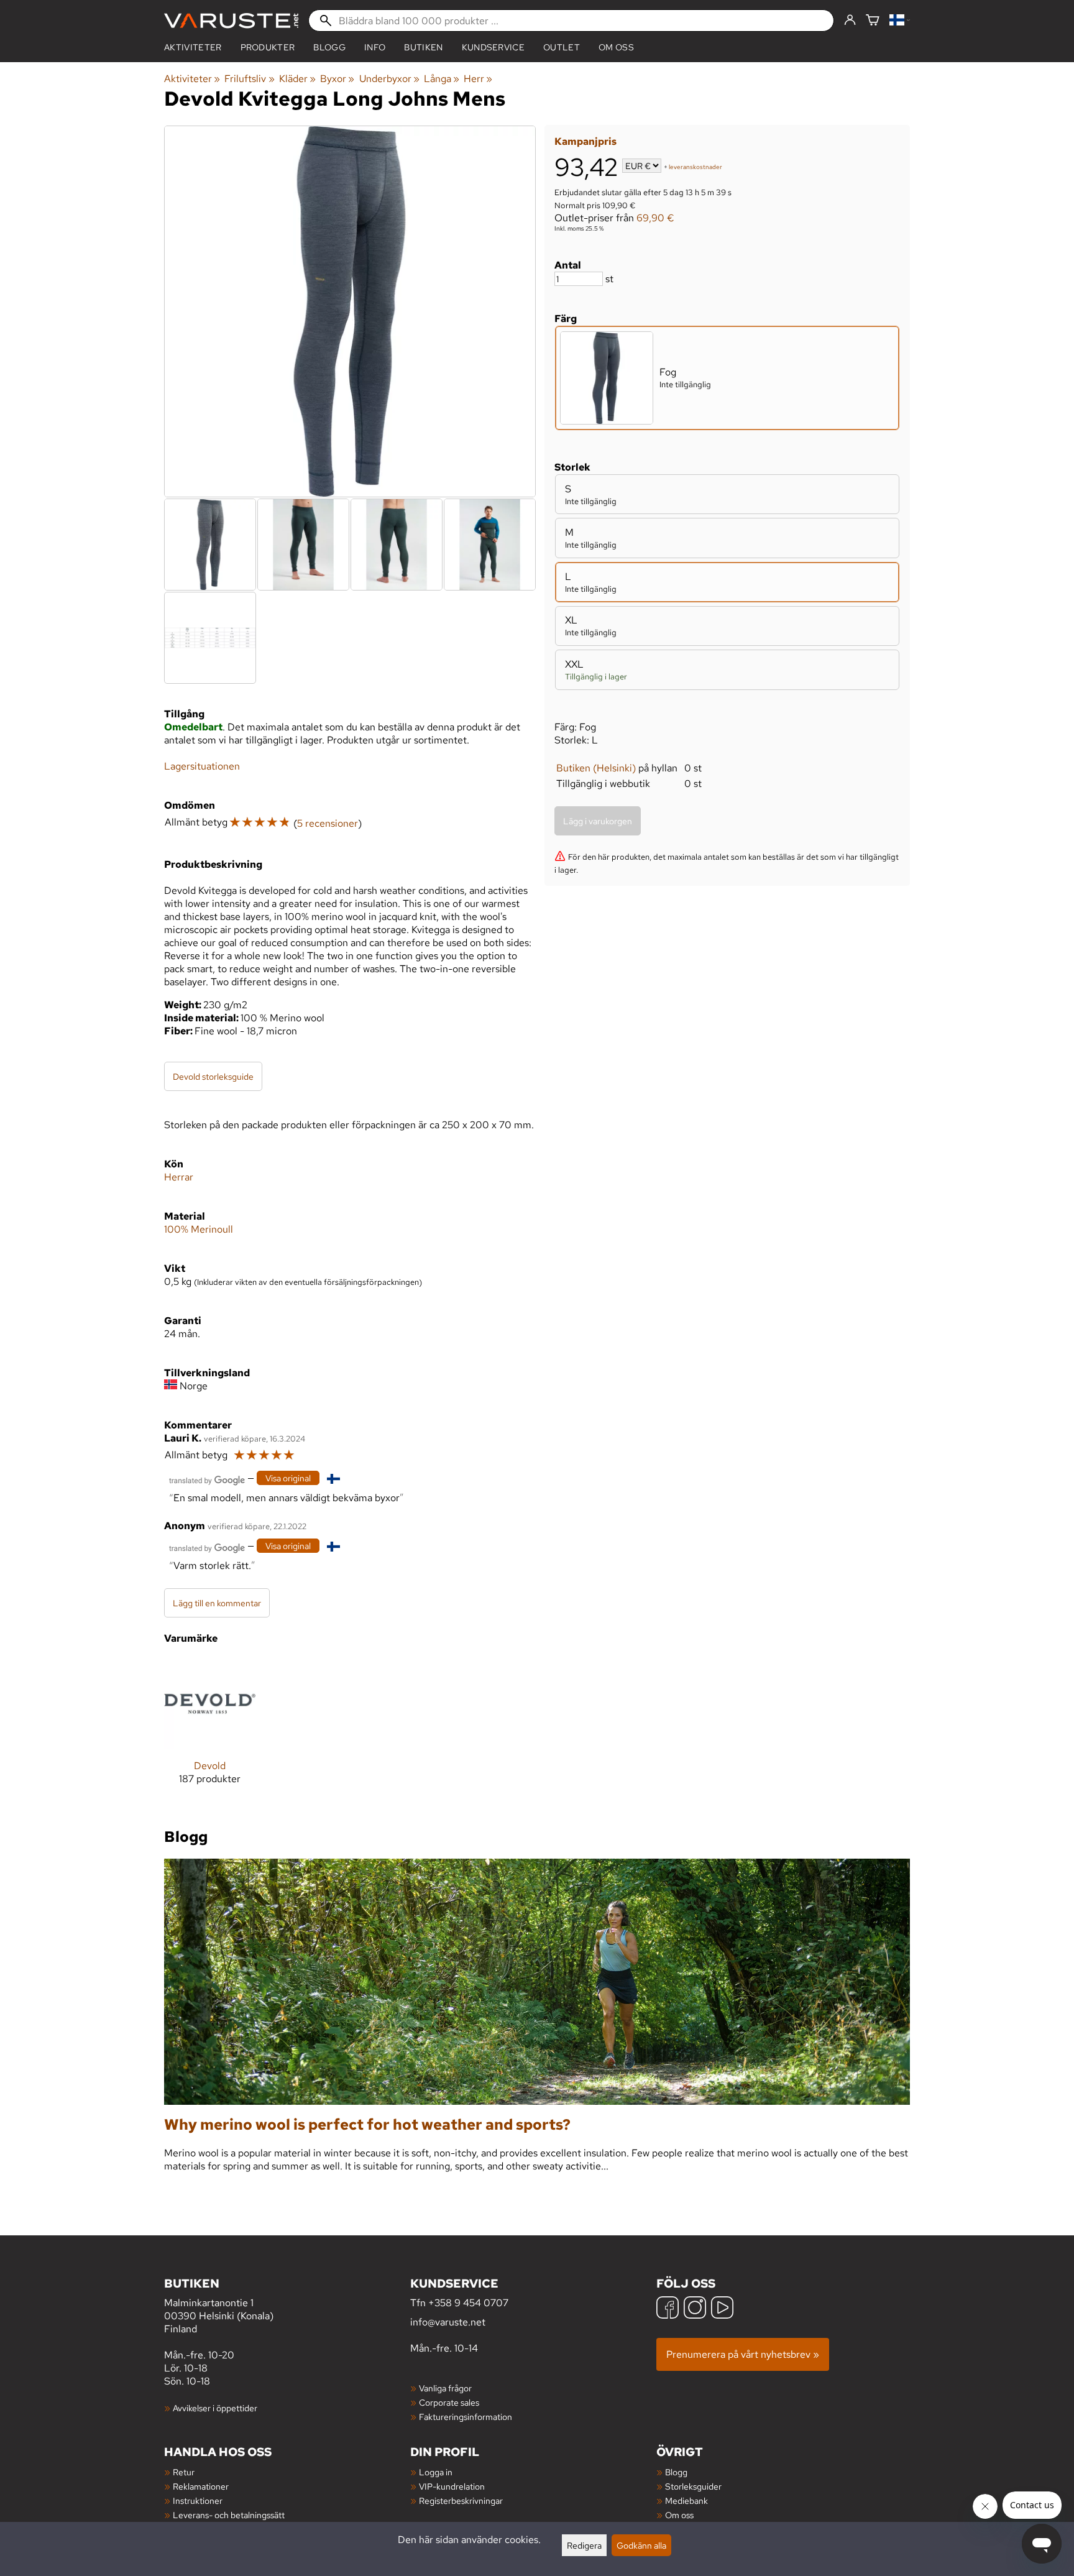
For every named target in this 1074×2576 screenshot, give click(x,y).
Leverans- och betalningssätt (229, 2515)
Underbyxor (389, 79)
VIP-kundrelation (452, 2486)
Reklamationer (201, 2486)
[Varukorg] (873, 21)
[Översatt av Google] (207, 1479)
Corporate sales (449, 2402)
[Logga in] (850, 21)
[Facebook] (668, 2309)
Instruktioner (198, 2500)
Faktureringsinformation (466, 2417)
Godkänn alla (641, 2545)
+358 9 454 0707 (468, 2303)
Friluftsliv (249, 79)
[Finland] (900, 21)
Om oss (616, 47)
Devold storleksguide (213, 1076)
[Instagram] (695, 2309)
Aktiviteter (193, 47)
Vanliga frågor (445, 2388)
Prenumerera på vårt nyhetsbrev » (743, 2354)
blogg (329, 47)
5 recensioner (328, 823)
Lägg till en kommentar (217, 1603)
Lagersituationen (202, 766)
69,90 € (655, 218)
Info (375, 47)
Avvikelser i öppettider (215, 2408)
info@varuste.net (448, 2322)
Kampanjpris (585, 141)
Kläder (297, 79)
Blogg (676, 2472)
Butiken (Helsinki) (596, 768)
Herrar (179, 1177)
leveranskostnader (695, 167)
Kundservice (493, 47)
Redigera (584, 2545)
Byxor (337, 79)
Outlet (562, 47)
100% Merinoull (199, 1229)
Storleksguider (693, 2486)
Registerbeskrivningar (461, 2500)
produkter (268, 47)
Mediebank (686, 2500)
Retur (184, 2472)
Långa (442, 79)
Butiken (423, 47)
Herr (478, 79)
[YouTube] (722, 2309)
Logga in (436, 2472)
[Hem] (231, 21)
